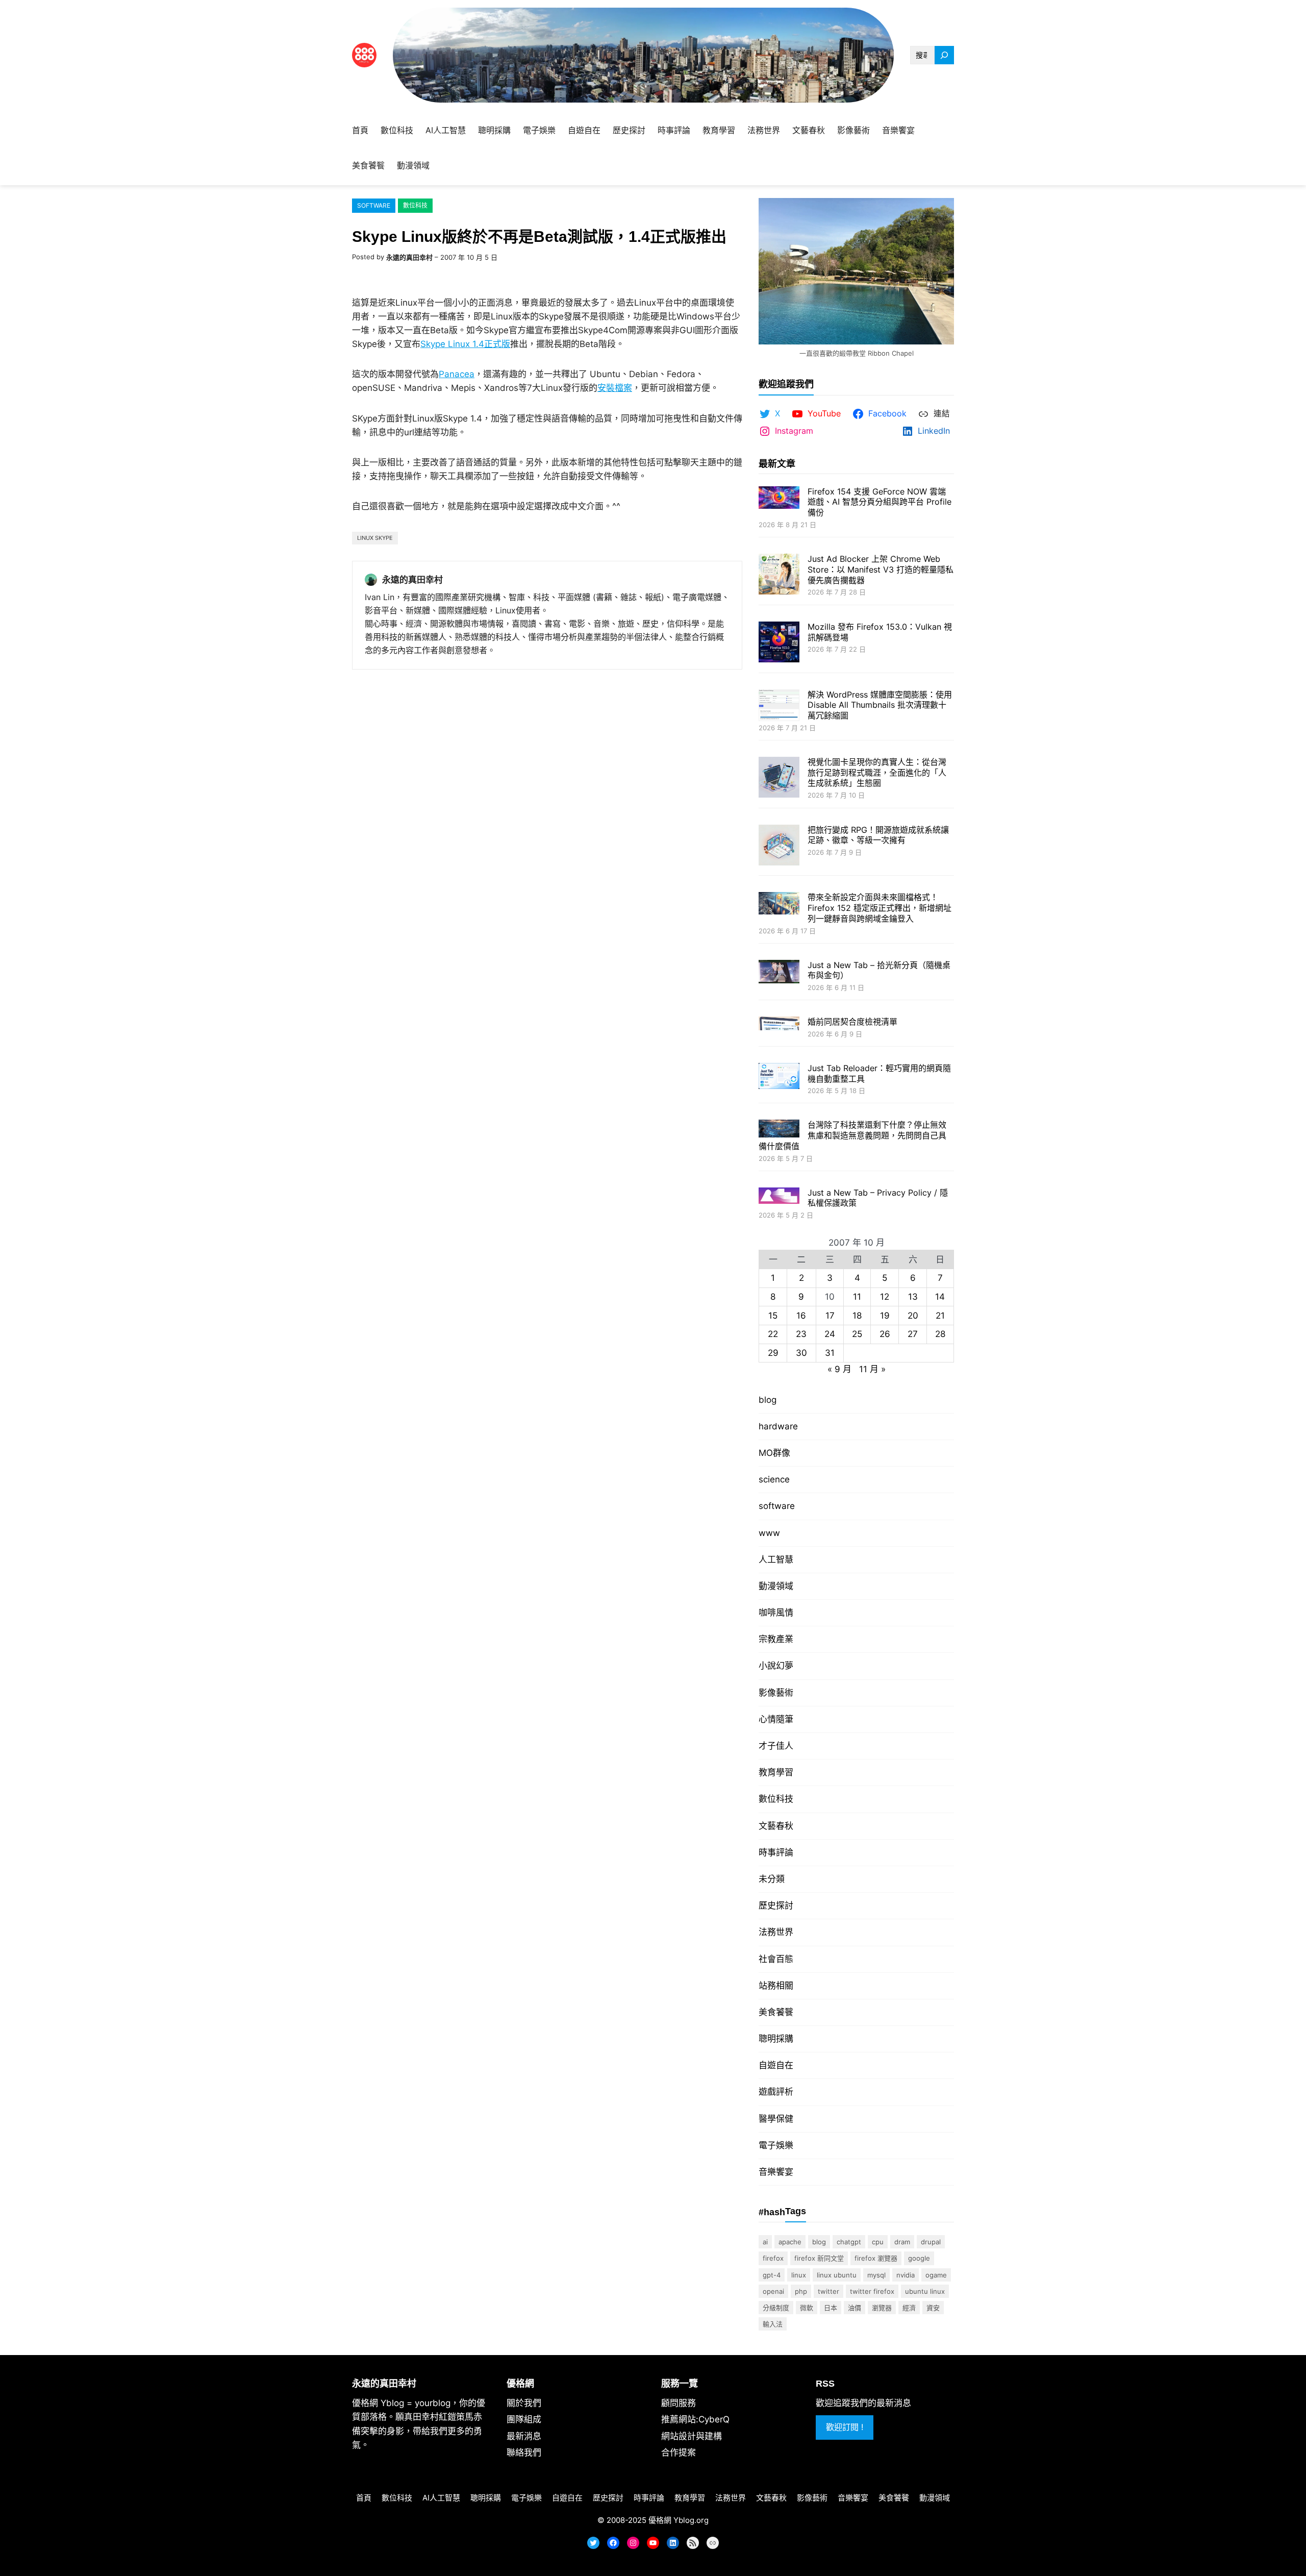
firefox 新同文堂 (819, 2258)
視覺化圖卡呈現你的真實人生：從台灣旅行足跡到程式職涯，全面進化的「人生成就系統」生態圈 (877, 773)
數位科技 (415, 205)
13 (913, 1297)
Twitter (828, 2291)
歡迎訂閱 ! (845, 2427)
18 (857, 1316)
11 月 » (872, 1369)
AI (765, 2242)
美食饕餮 (776, 2012)
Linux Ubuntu (837, 2275)
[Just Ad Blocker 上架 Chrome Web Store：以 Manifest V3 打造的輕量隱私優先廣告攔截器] (779, 575)
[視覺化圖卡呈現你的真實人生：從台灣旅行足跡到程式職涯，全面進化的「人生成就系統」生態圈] (779, 778)
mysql (876, 2275)
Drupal (931, 2242)
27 (913, 1334)
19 (885, 1316)
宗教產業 (776, 1639)
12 (885, 1297)
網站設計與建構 (692, 2436)
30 (801, 1353)
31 (830, 1353)
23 (801, 1334)
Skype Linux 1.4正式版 (465, 344)
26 (885, 1334)
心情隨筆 (776, 1719)
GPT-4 (772, 2275)
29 (773, 1353)
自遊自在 (776, 2065)
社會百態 (776, 1959)
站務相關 (776, 1986)
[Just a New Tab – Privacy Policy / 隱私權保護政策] (779, 1197)
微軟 (807, 2308)
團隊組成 (524, 2419)
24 (830, 1334)
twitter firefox (872, 2291)
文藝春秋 (776, 1826)
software (374, 205)
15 (773, 1316)
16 (801, 1316)
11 (857, 1297)
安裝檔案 (615, 388)
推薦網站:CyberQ (695, 2419)
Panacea (457, 374)
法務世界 (776, 1932)
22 (773, 1334)
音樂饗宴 (776, 2172)
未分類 (772, 1879)
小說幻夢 (776, 1666)
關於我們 (524, 2403)
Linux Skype (375, 538)
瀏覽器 (882, 2308)
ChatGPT (849, 2242)
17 (830, 1316)
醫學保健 (776, 2119)
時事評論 (776, 1852)
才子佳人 (776, 1746)
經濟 (909, 2308)
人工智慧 (776, 1559)
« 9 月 (839, 1369)
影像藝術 (776, 1693)
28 (940, 1334)
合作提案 (679, 2453)
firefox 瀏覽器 (876, 2258)
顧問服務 (679, 2403)
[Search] (944, 55)
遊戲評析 (776, 2092)
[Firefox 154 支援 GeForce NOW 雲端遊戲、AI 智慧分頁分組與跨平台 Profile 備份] (779, 499)
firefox (773, 2258)
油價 (855, 2308)
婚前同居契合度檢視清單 (852, 1022)
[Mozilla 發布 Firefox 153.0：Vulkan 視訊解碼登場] (779, 643)
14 (940, 1297)
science (774, 1479)
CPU (878, 2242)
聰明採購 (776, 2039)
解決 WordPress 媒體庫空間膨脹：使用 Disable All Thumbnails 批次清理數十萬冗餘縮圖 (880, 705)
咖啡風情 (776, 1613)
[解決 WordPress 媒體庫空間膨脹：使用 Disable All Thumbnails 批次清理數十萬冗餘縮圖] (779, 707)
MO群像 (774, 1453)
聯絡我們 (524, 2453)
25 (857, 1334)
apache (790, 2242)
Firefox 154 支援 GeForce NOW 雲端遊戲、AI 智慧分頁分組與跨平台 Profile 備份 (880, 502)
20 (913, 1316)
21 (940, 1316)
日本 (831, 2308)
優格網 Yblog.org (679, 2520)
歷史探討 (776, 1905)
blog (768, 1400)
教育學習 (776, 1772)
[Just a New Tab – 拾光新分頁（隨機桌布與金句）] (779, 973)
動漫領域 (776, 1586)
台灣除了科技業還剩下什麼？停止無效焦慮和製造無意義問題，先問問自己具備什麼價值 (852, 1135)
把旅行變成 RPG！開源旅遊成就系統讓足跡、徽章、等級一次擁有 (878, 835)
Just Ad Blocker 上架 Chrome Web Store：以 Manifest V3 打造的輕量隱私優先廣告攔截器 (881, 569)
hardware (778, 1426)
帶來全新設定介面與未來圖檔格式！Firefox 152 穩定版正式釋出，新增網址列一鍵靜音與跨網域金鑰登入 (880, 908)
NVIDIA (906, 2275)
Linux (799, 2275)
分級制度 (776, 2308)
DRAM (902, 2242)
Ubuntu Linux (925, 2291)
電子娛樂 (776, 2145)
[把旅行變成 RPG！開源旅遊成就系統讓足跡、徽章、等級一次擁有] (779, 846)
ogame (936, 2275)
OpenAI (773, 2291)
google (919, 2258)
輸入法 (773, 2324)
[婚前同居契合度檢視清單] (779, 1024)
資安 (933, 2308)
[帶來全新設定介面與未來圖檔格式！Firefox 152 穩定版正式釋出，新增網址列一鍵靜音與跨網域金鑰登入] (779, 904)
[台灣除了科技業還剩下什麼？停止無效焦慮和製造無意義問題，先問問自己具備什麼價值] (779, 1130)
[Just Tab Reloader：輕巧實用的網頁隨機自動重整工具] (779, 1077)
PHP (801, 2291)
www (769, 1533)
